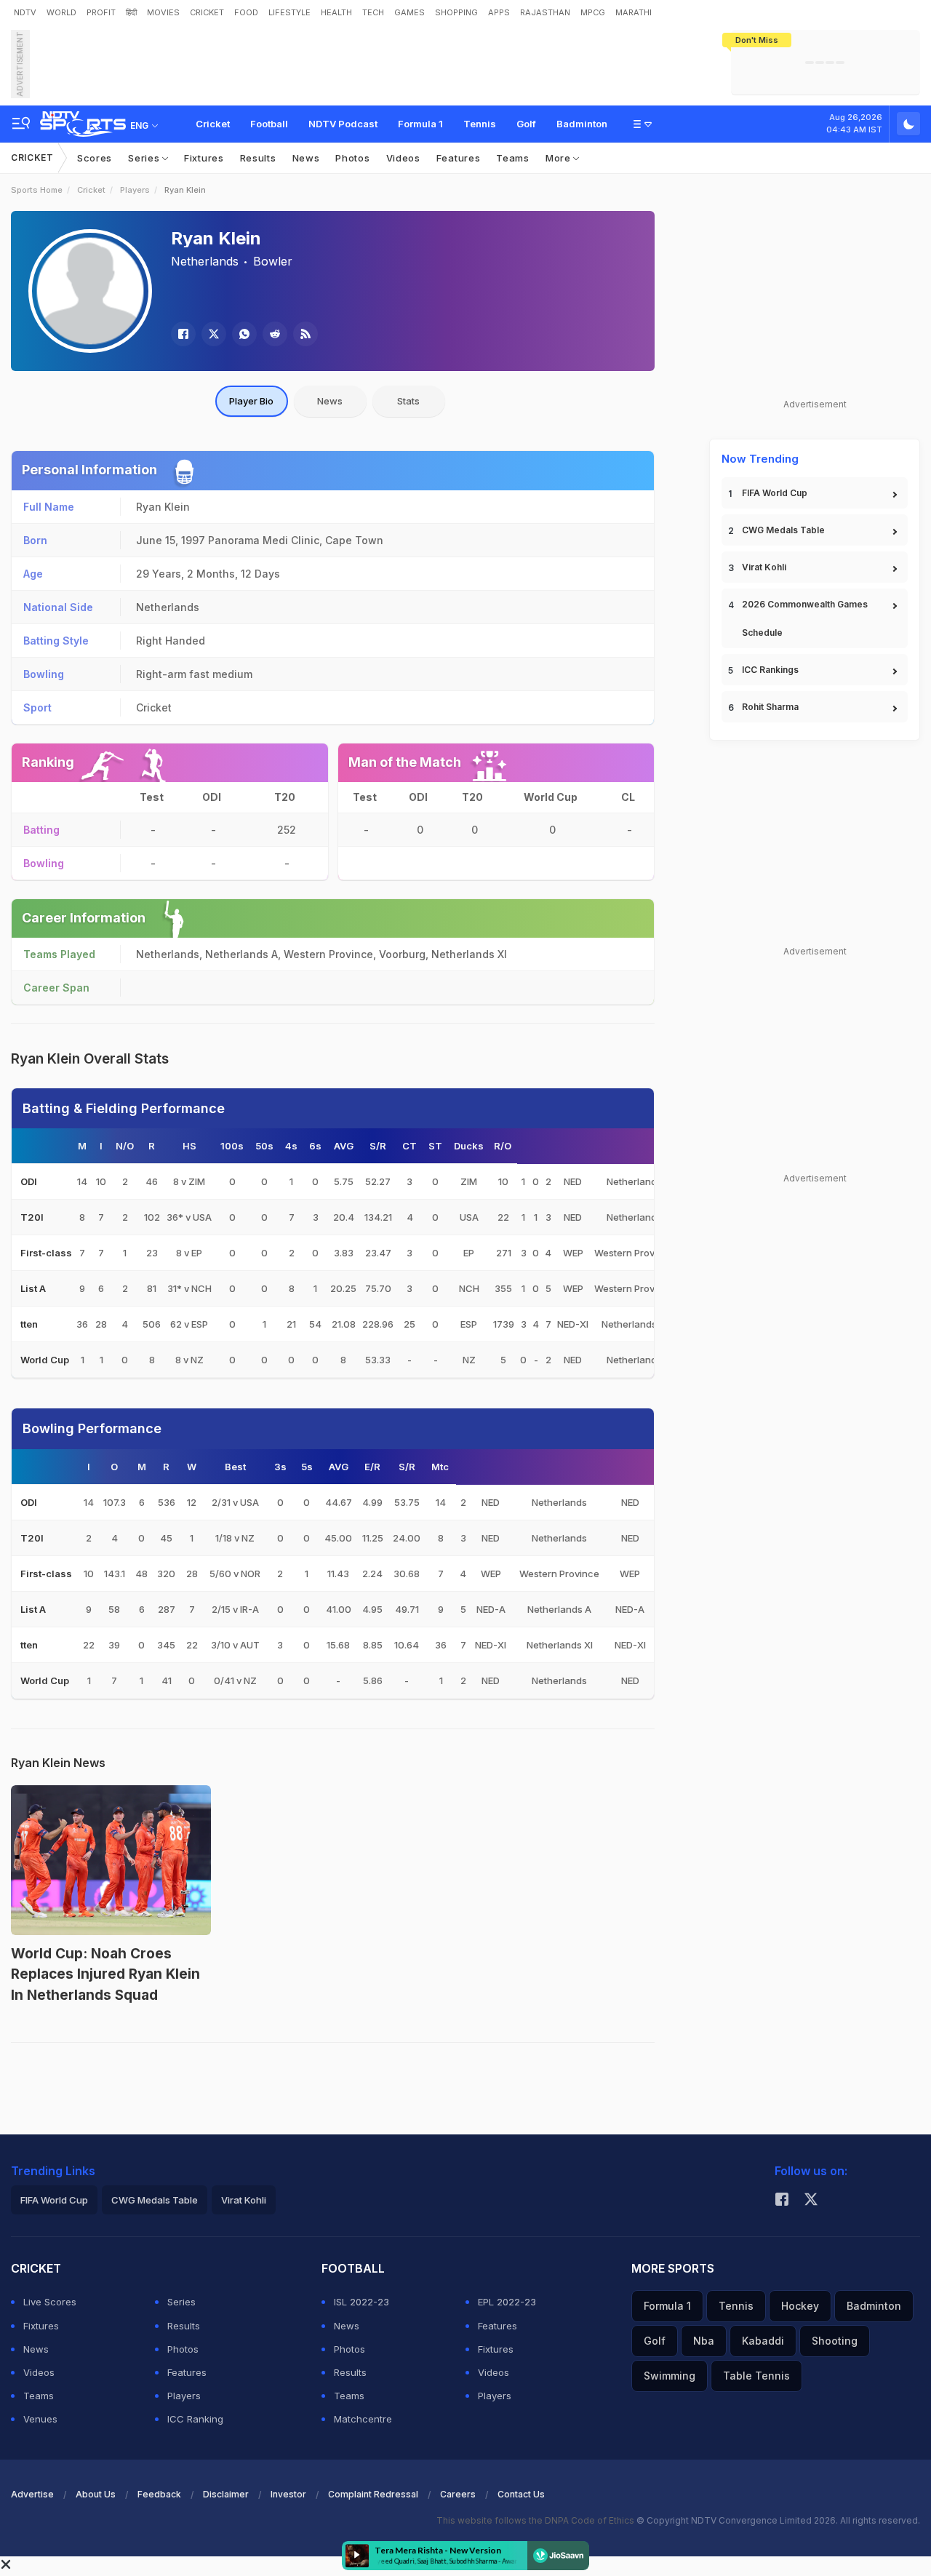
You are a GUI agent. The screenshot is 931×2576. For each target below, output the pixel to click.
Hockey (800, 2306)
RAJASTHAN (545, 12)
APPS (499, 12)
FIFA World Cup (775, 493)
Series (145, 158)
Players (135, 190)
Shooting (835, 2341)
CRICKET (207, 12)
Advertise (32, 2494)
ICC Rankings (770, 670)
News (306, 158)
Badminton (582, 124)
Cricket (213, 124)
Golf (526, 124)
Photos (352, 158)
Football (269, 124)
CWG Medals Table (783, 530)
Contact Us (521, 2494)
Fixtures (204, 158)
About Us (96, 2494)
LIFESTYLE (289, 12)
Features (459, 158)
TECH (373, 12)
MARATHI (634, 12)
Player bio (251, 401)
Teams (513, 158)
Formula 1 (420, 124)
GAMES (409, 12)
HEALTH (336, 12)
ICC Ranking (195, 2419)
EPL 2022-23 (507, 2302)
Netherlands (205, 261)
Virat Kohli (764, 567)
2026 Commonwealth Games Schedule (805, 618)
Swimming (670, 2376)
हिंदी (131, 12)
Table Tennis (756, 2376)
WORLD (61, 12)
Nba (704, 2341)
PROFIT (101, 12)
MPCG (593, 12)
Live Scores (50, 2302)
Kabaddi (763, 2341)
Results (258, 158)
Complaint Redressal (373, 2494)
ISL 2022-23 (361, 2302)
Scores (95, 158)
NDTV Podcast (343, 124)
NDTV (25, 12)
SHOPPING (456, 12)
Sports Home (37, 190)
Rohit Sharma (770, 707)
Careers (458, 2494)
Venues (40, 2419)
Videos (403, 158)
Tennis (480, 124)
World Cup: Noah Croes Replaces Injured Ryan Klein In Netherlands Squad (105, 1974)
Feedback (159, 2494)
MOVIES (163, 12)
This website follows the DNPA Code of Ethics (536, 2520)
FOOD (246, 12)
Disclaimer (226, 2494)
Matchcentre (363, 2419)
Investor (288, 2494)
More (560, 158)
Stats (408, 401)
